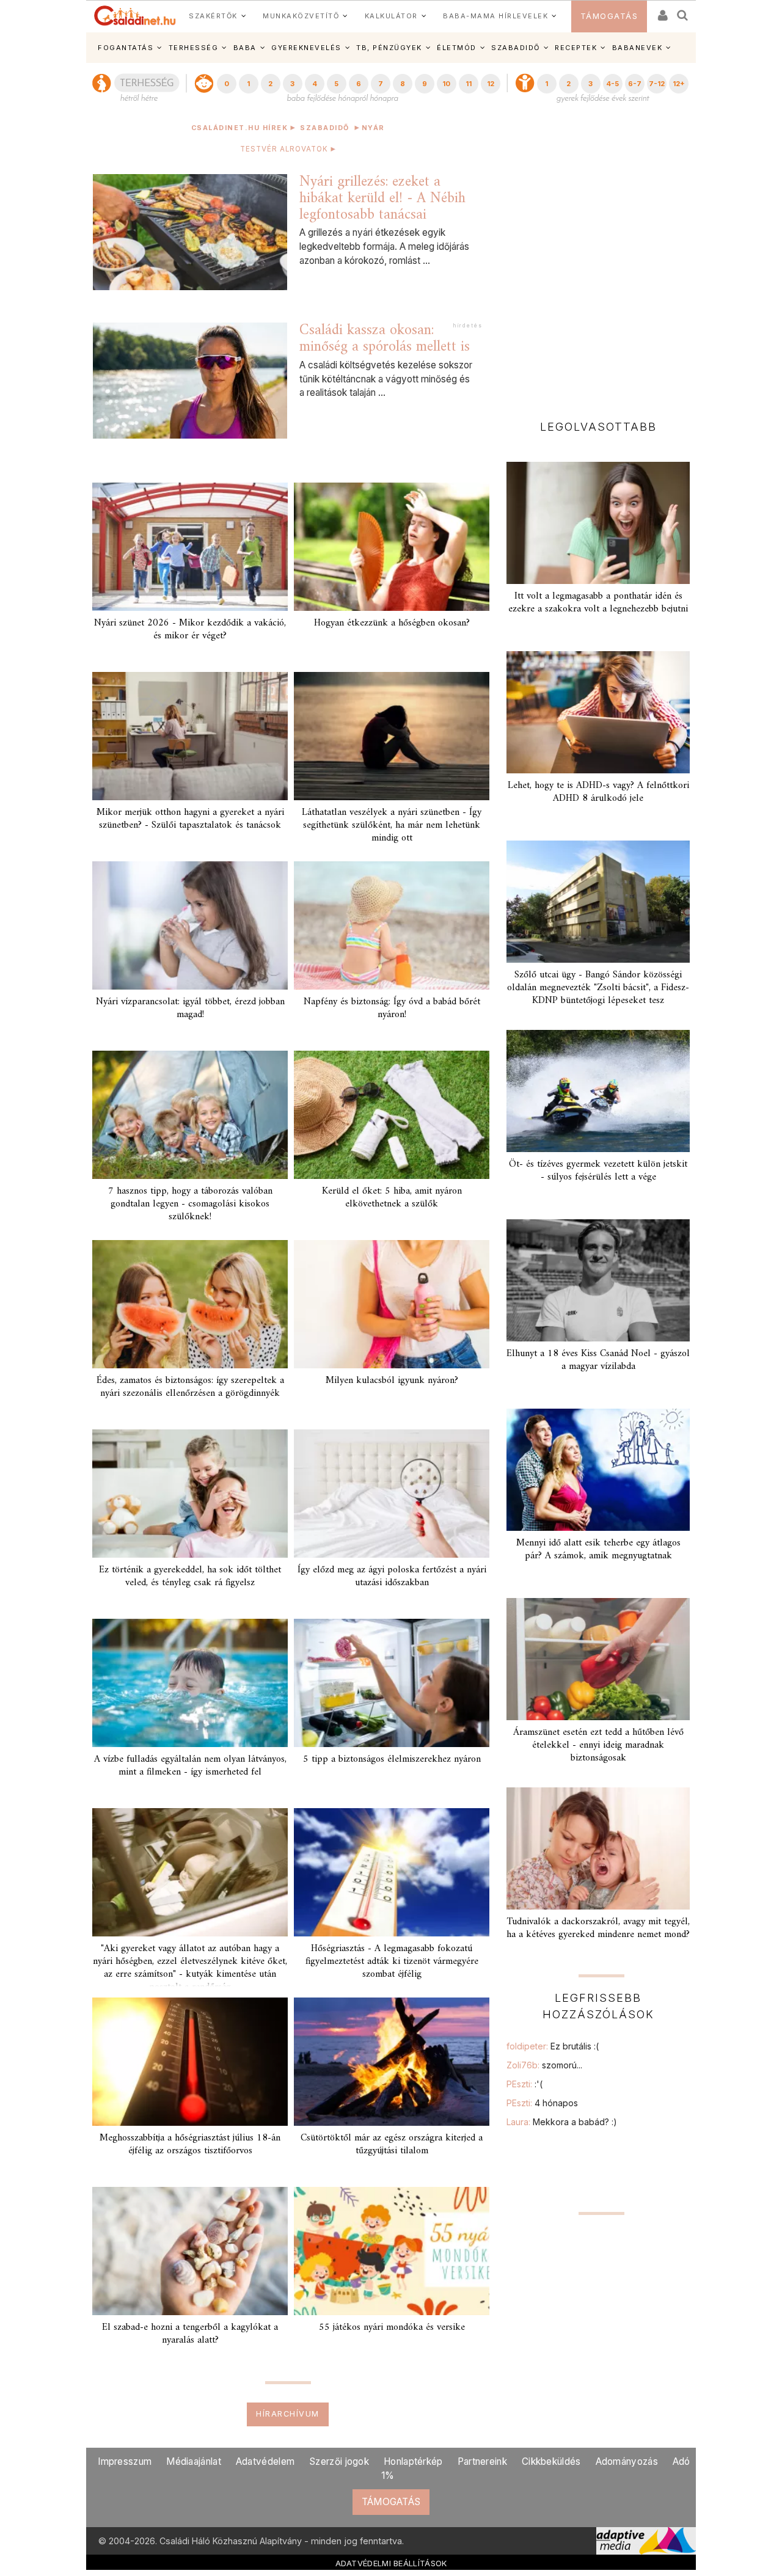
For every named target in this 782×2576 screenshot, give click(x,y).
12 (491, 84)
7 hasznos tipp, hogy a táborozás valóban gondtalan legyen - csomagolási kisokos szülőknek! (190, 1204)
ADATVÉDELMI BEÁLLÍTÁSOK (391, 2563)
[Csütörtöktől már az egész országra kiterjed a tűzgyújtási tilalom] (392, 2062)
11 (469, 84)
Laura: (562, 2122)
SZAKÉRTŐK (213, 16)
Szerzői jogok (339, 2461)
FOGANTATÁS (126, 48)
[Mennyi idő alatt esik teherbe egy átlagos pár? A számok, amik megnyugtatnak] (598, 1470)
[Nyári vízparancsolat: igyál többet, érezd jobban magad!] (190, 925)
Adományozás (627, 2461)
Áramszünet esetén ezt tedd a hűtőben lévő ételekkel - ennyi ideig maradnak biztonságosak (598, 1745)
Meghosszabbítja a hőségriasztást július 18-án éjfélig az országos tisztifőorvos (190, 2144)
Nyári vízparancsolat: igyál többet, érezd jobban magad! (190, 1008)
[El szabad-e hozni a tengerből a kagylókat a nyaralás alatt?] (190, 2251)
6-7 (635, 84)
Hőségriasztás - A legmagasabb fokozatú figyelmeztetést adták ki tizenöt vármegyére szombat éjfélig (392, 1961)
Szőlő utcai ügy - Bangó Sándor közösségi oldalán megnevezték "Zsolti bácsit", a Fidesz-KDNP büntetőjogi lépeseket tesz (598, 988)
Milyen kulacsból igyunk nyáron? (392, 1381)
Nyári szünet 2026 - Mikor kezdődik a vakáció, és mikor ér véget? (190, 629)
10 (446, 84)
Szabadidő (325, 128)
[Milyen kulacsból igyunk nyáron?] (392, 1304)
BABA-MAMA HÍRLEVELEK (495, 16)
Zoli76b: (544, 2065)
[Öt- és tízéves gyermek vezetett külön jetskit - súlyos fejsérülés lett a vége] (598, 1091)
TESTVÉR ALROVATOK (283, 149)
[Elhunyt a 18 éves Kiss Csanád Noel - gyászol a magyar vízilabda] (598, 1280)
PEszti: (524, 2084)
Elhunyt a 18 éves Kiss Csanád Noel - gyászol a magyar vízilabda (598, 1360)
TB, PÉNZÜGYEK (389, 48)
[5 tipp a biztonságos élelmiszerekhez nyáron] (392, 1683)
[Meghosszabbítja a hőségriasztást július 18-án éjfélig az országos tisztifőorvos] (190, 2062)
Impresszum (125, 2461)
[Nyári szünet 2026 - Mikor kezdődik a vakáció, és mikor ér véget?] (190, 547)
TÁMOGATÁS (609, 16)
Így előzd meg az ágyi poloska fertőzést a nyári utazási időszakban (392, 1576)
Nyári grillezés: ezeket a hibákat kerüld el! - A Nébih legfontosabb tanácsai (382, 198)
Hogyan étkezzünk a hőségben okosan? (392, 623)
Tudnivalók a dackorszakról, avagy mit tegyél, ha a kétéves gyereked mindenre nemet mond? (598, 1928)
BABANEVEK (638, 48)
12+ (679, 84)
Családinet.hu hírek (240, 128)
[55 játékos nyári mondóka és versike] (392, 2251)
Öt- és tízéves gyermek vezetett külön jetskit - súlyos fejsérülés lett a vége (598, 1171)
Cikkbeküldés (551, 2461)
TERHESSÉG (194, 48)
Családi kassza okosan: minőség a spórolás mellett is (385, 339)
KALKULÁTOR (391, 16)
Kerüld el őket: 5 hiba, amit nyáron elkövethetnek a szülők (392, 1198)
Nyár (373, 128)
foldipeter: (553, 2046)
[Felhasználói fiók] (662, 11)
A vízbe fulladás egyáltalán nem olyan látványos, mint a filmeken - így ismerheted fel (190, 1766)
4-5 (612, 84)
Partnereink (482, 2461)
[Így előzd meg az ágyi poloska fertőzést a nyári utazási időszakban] (392, 1494)
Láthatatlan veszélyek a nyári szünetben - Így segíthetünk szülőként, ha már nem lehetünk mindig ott (392, 825)
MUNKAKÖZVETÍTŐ (301, 16)
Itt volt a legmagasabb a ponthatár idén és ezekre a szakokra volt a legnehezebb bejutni (598, 603)
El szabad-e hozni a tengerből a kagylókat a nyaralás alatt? (190, 2334)
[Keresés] (683, 11)
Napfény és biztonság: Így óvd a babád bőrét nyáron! (392, 1008)
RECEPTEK (576, 48)
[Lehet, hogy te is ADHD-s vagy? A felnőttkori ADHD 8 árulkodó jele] (598, 712)
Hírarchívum (288, 2414)
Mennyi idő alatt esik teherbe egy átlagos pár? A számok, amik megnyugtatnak (598, 1549)
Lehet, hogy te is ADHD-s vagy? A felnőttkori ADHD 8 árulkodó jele (598, 792)
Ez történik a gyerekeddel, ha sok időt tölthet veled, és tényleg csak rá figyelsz (190, 1576)
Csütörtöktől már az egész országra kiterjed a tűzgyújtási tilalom (392, 2144)
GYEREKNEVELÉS (306, 48)
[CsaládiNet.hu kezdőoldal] (135, 16)
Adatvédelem (265, 2461)
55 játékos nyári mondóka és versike (392, 2327)
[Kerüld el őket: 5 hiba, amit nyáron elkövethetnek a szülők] (392, 1115)
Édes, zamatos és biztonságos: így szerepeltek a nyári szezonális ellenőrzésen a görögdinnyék (190, 1387)
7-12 (657, 84)
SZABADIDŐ (516, 48)
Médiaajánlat (194, 2461)
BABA (245, 48)
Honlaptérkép (413, 2461)
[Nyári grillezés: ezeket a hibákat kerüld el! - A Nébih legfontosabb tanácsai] (190, 232)
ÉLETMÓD (457, 48)
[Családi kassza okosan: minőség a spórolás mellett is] (190, 381)
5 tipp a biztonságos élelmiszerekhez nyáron (392, 1759)
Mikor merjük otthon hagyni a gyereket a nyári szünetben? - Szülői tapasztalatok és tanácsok (190, 819)
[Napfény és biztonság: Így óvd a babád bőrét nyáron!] (392, 925)
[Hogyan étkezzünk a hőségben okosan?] (392, 547)
